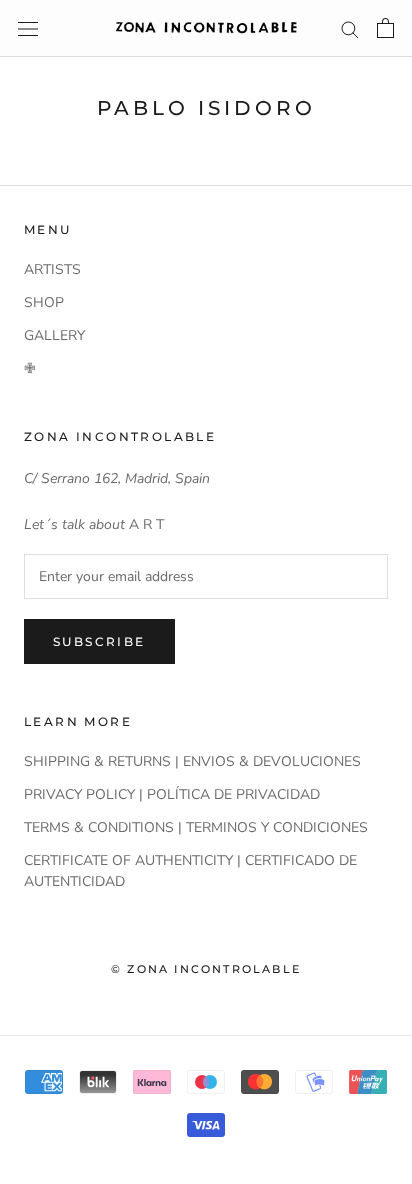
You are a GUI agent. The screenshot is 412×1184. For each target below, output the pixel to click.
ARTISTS (52, 269)
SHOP (44, 302)
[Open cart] (385, 28)
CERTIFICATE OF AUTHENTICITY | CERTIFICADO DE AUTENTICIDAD (190, 871)
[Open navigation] (28, 28)
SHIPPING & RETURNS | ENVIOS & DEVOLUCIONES (192, 761)
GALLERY (54, 335)
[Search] (350, 28)
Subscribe (99, 641)
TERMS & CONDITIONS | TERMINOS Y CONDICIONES (196, 827)
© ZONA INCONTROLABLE (206, 969)
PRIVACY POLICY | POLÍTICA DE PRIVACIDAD (172, 794)
